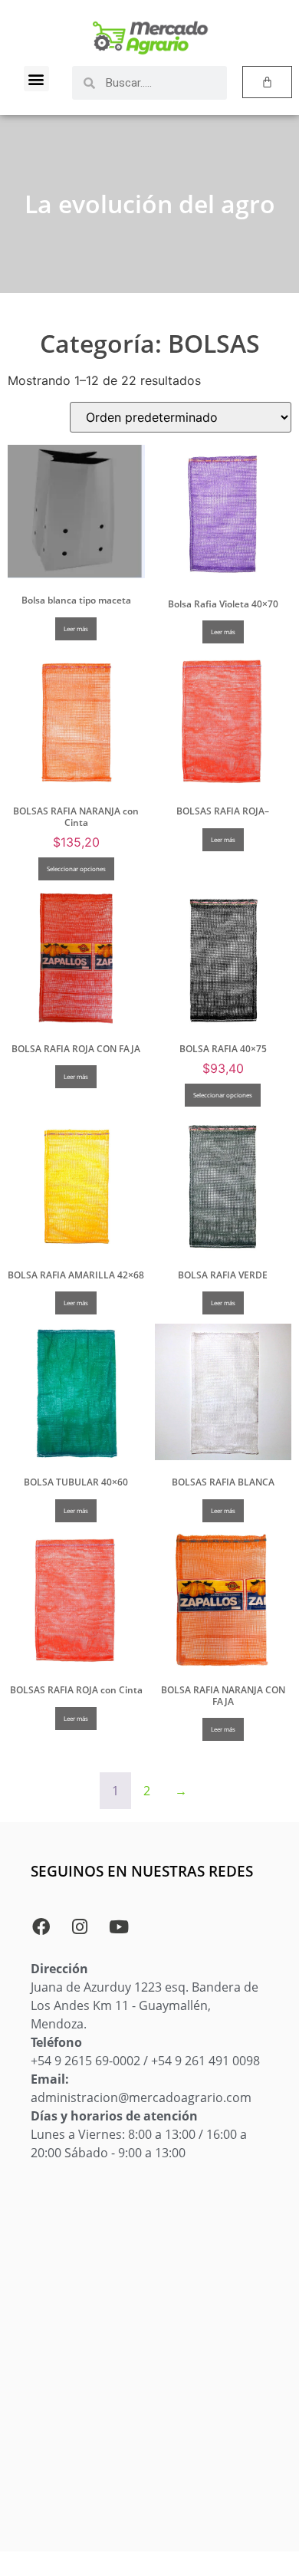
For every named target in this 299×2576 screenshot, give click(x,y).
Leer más (76, 628)
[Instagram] (80, 1926)
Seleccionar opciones (76, 869)
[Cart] (267, 82)
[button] (36, 79)
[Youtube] (119, 1926)
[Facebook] (41, 1926)
